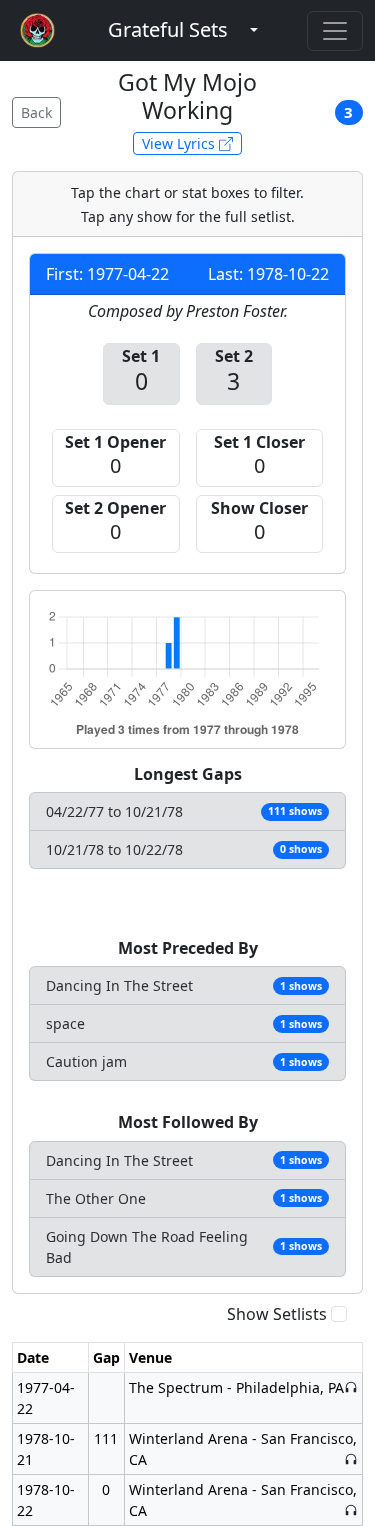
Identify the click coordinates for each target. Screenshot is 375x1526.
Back (36, 112)
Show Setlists (277, 1314)
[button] (168, 30)
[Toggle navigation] (335, 31)
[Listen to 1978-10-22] (351, 1510)
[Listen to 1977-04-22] (351, 1387)
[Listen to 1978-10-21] (351, 1459)
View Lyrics (180, 143)
